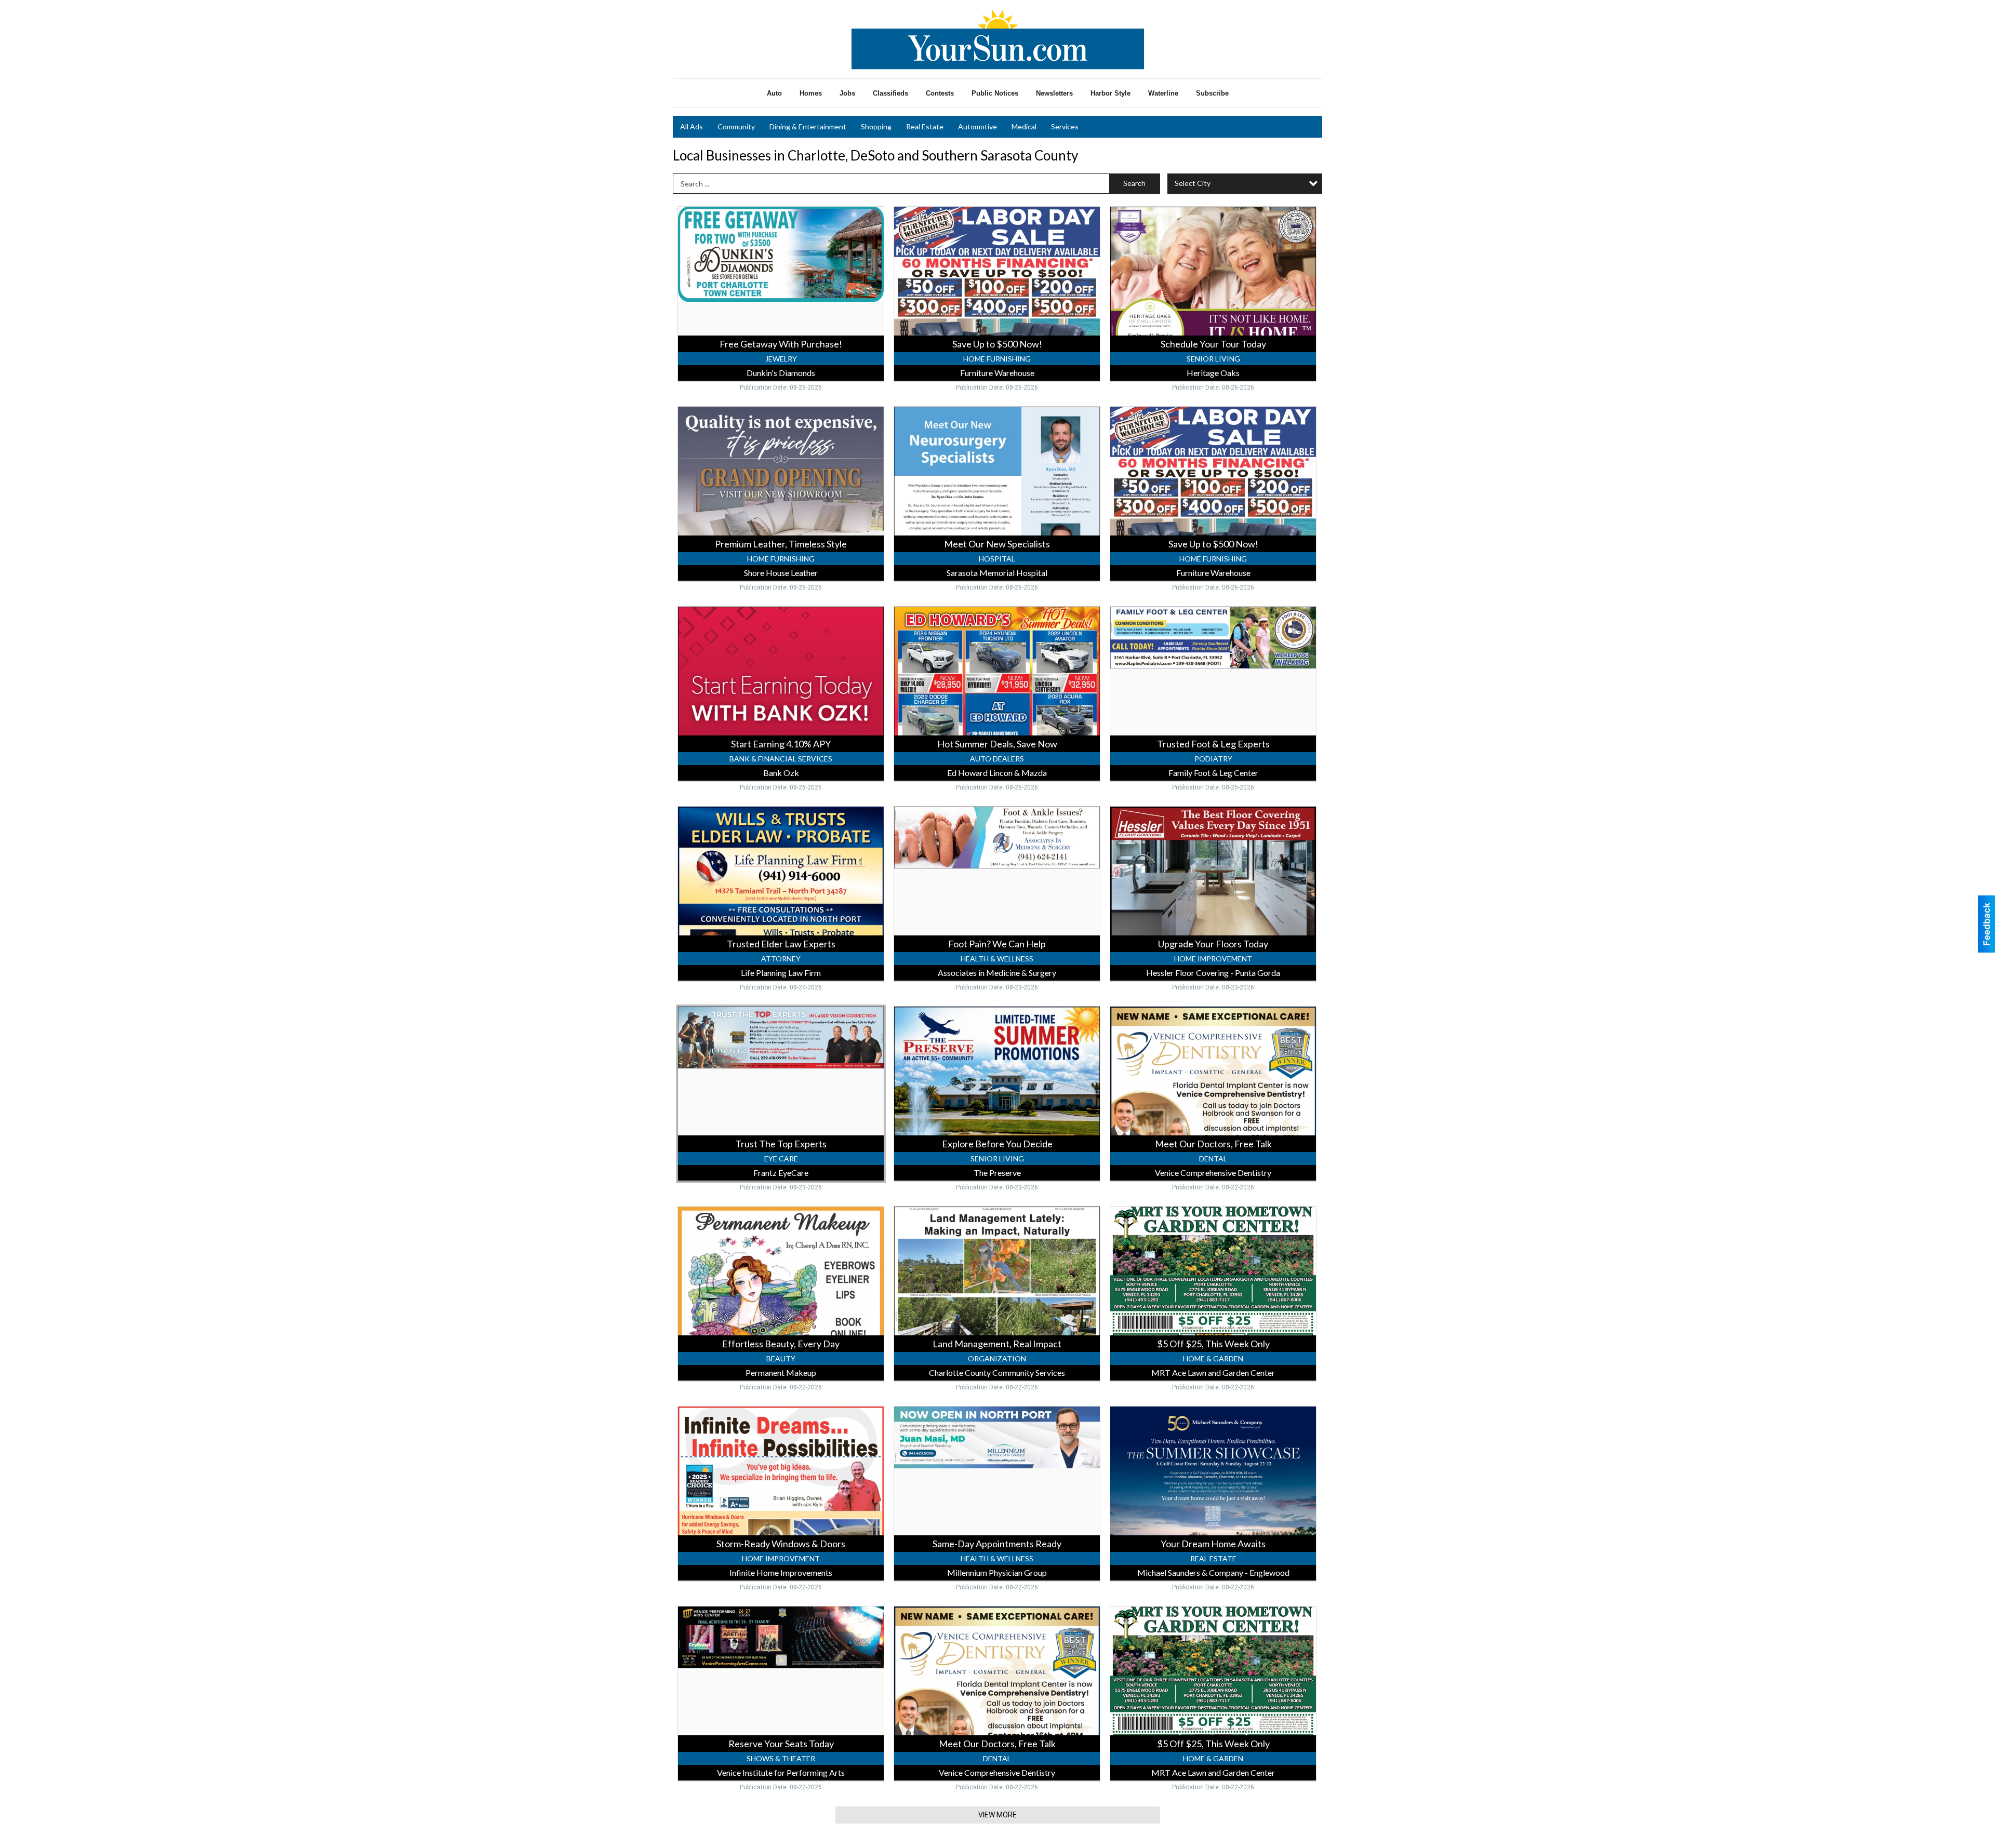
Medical (1024, 126)
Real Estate (925, 126)
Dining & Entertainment (808, 126)
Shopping (876, 126)
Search (1134, 183)
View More (997, 1815)
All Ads (691, 126)
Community (736, 126)
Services (1065, 126)
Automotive (977, 126)
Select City (1193, 183)
